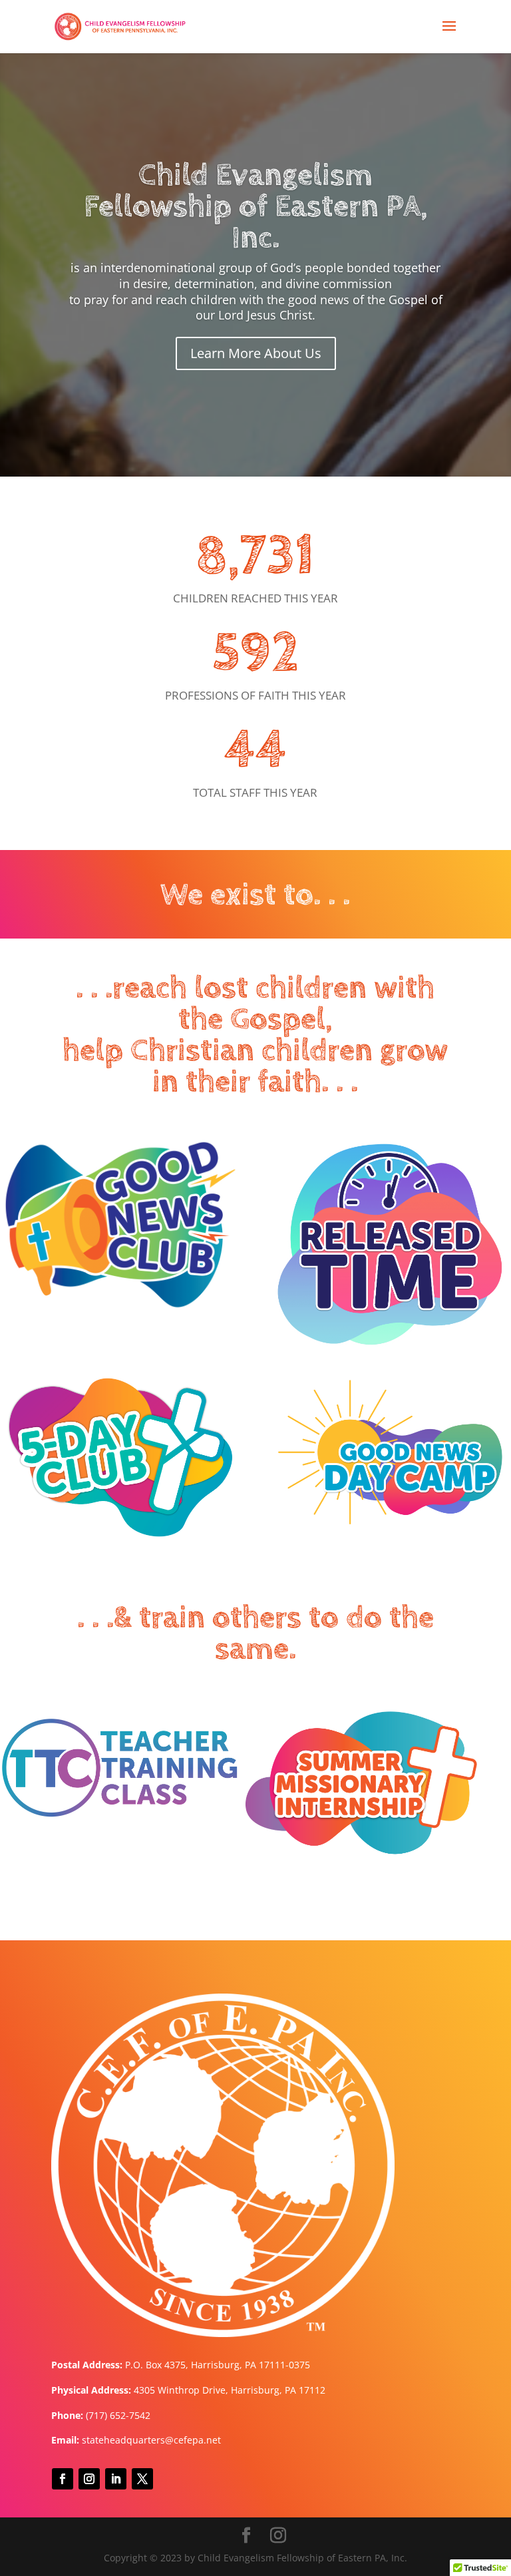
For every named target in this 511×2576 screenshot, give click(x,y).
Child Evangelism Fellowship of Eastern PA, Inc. (255, 207)
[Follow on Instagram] (89, 2479)
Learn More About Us (256, 353)
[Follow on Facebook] (63, 2479)
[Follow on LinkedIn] (116, 2479)
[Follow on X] (142, 2479)
